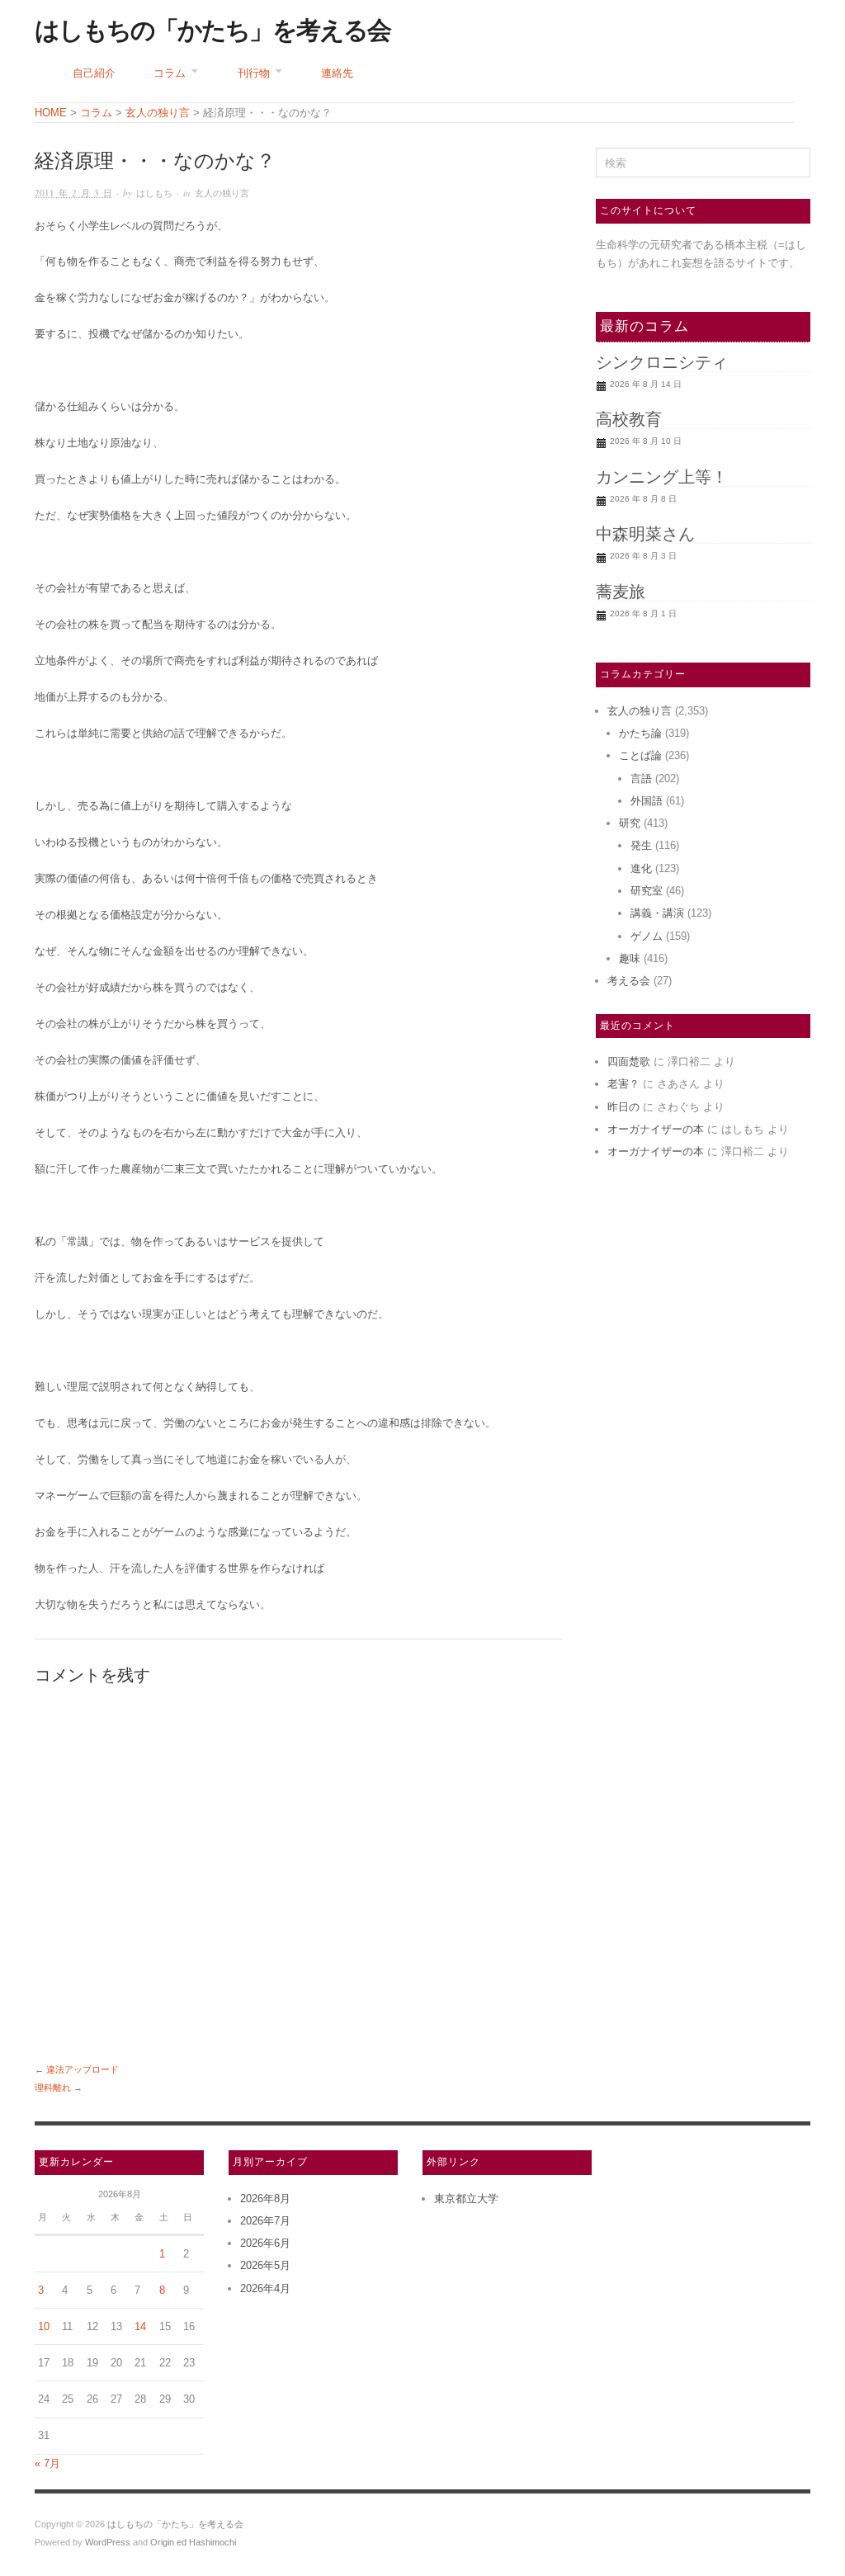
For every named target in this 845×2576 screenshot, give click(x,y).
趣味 (630, 958)
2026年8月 (265, 2199)
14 (140, 2326)
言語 (641, 778)
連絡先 (337, 73)
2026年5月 (265, 2265)
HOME (51, 113)
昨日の (623, 1107)
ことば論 (640, 755)
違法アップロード (83, 2069)
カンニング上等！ (662, 477)
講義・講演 (657, 913)
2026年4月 (265, 2288)
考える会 (629, 981)
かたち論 (640, 733)
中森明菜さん (645, 534)
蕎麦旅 (621, 592)
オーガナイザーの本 (656, 1129)
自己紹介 (94, 73)
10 (44, 2326)
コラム (170, 73)
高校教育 (629, 419)
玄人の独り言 (222, 193)
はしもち (154, 193)
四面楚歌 (629, 1062)
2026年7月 (265, 2221)
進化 (641, 868)
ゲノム (647, 936)
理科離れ (53, 2088)
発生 (641, 845)
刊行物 (254, 73)
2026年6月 (265, 2243)
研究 (630, 823)
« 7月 (47, 2463)
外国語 (647, 801)
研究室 (647, 891)
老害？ (623, 1084)
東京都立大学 (466, 2199)
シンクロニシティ (662, 362)
